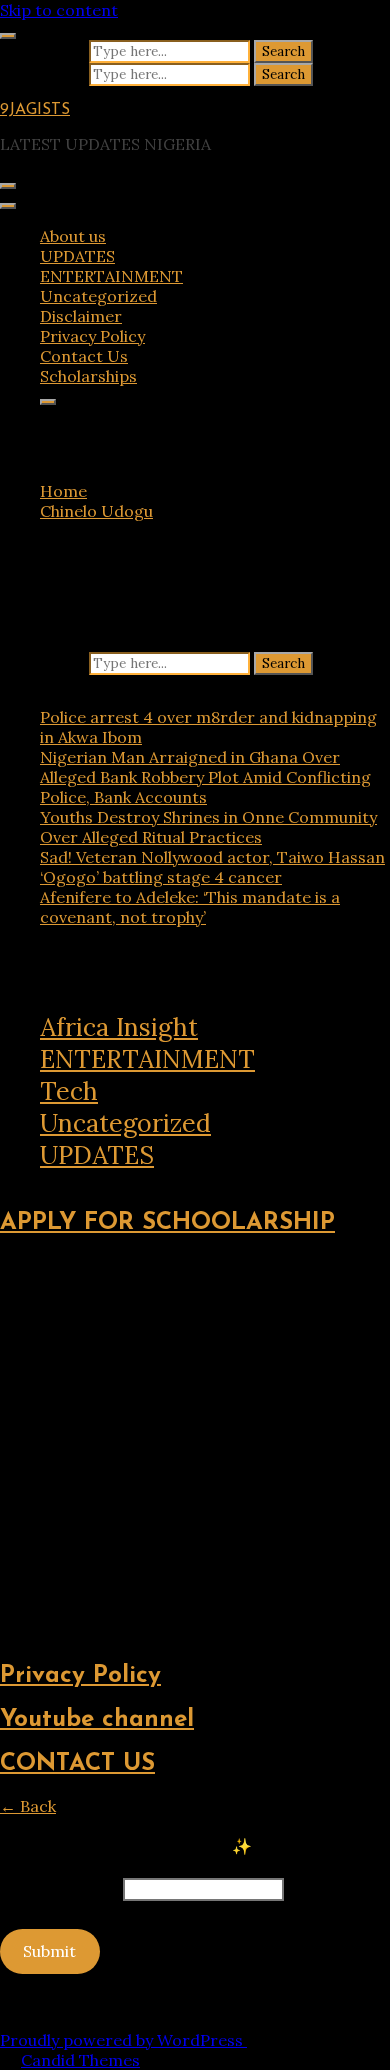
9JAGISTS (35, 110)
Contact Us (84, 356)
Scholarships (88, 376)
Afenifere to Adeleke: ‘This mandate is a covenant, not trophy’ (190, 907)
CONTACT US (77, 1764)
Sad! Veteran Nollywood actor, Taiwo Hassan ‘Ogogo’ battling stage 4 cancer (212, 867)
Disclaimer (81, 316)
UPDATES (77, 256)
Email (59, 1888)
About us (73, 236)
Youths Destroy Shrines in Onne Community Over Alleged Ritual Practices (208, 827)
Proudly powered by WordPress (123, 2040)
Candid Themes (80, 2060)
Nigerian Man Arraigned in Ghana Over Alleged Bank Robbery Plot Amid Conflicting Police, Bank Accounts (205, 777)
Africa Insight (119, 1027)
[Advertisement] (195, 1449)
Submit (49, 1951)
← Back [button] (28, 1806)
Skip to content (59, 10)
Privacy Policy (92, 336)
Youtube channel (97, 1720)
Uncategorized (98, 296)
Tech (69, 1091)
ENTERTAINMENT (111, 276)
